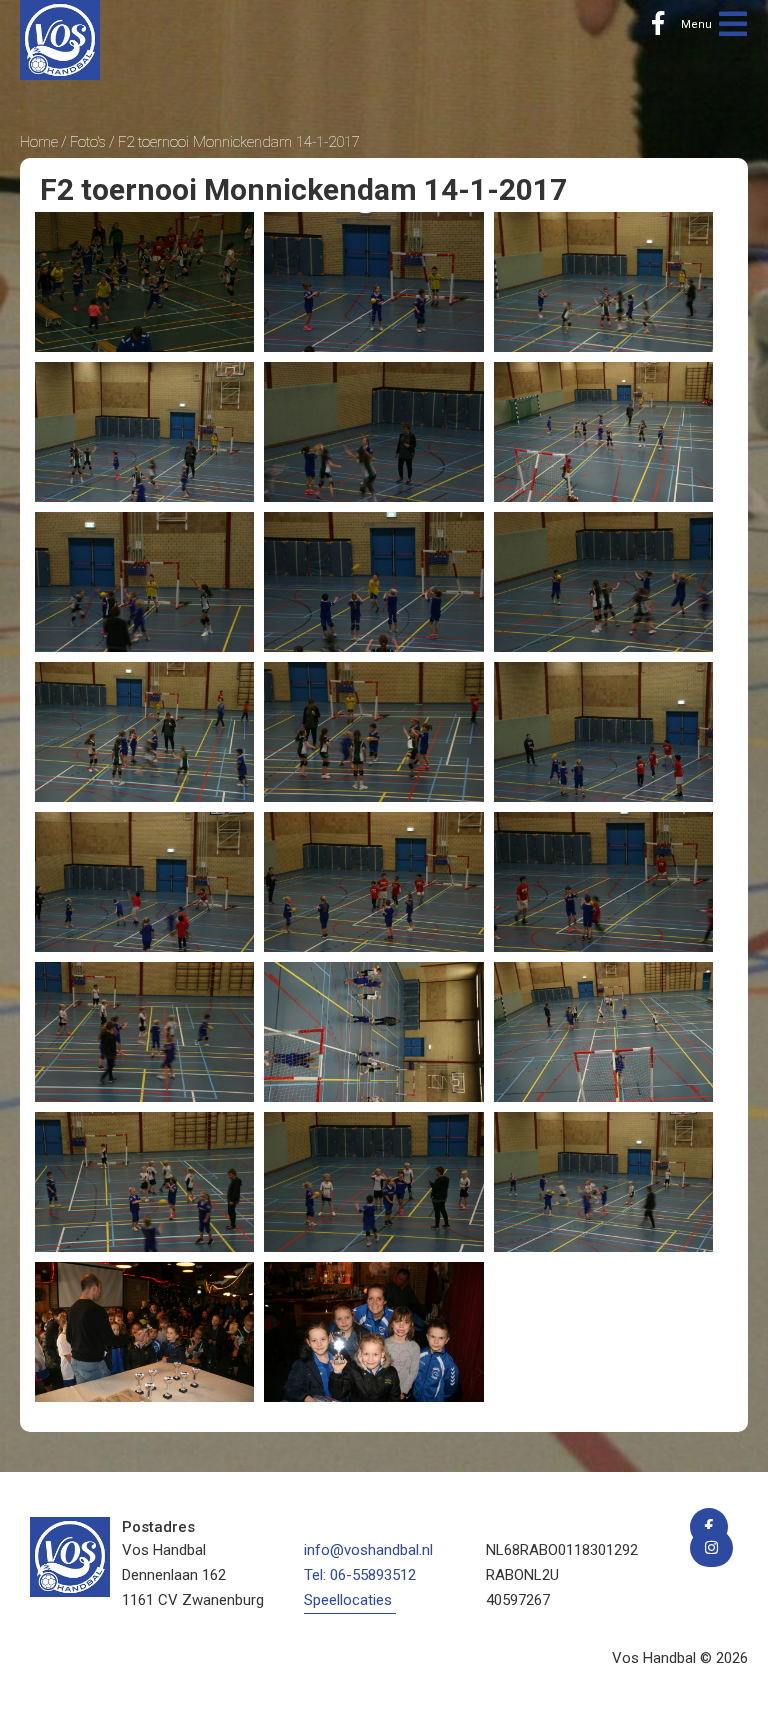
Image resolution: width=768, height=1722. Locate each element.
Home (39, 142)
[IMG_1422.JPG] (144, 582)
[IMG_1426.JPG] (603, 582)
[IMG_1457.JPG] (373, 1332)
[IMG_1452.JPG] (603, 1182)
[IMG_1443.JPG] (373, 1032)
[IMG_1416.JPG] (603, 282)
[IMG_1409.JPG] (144, 282)
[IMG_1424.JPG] (373, 582)
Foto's (88, 142)
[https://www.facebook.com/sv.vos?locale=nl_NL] (658, 24)
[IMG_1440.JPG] (603, 882)
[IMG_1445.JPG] (603, 1032)
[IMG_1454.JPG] (144, 1332)
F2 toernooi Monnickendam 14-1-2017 (239, 142)
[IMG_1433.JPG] (144, 882)
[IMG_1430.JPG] (373, 732)
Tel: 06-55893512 (360, 1575)
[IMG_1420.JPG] (603, 432)
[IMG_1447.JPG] (373, 1182)
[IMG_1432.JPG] (603, 732)
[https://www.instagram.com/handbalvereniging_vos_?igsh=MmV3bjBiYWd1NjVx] (711, 1548)
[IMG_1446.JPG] (144, 1182)
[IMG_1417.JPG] (144, 432)
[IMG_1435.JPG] (373, 882)
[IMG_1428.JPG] (144, 732)
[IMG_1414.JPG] (373, 282)
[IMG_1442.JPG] (144, 1032)
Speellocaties (348, 1600)
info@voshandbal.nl (368, 1550)
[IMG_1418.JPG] (373, 432)
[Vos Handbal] (60, 39)
